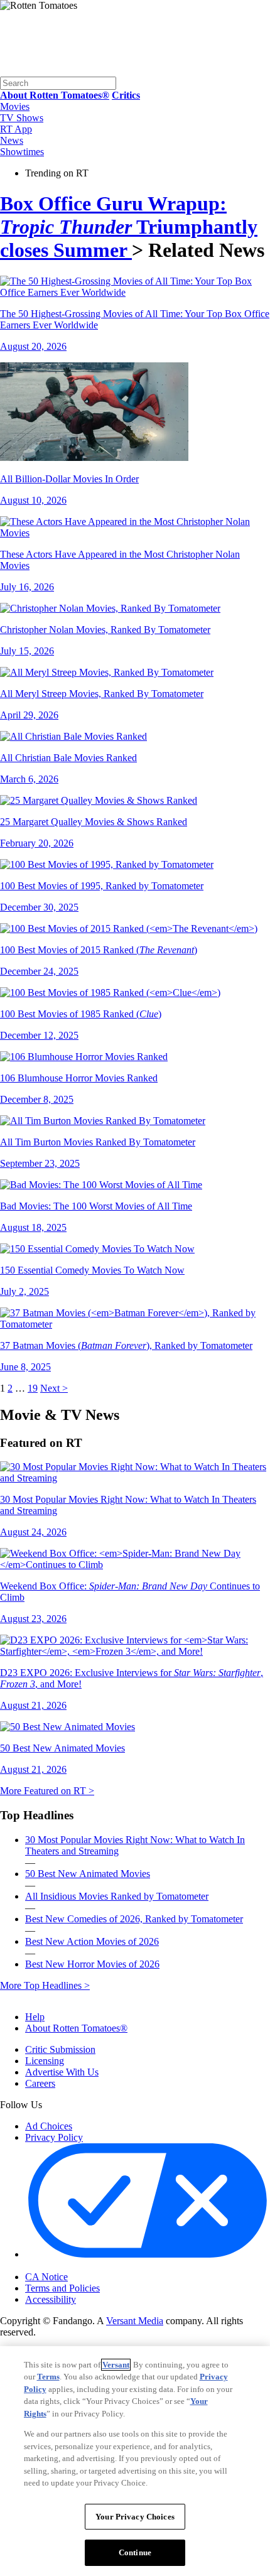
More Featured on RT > (47, 1791)
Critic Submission (60, 2049)
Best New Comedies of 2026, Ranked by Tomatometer (134, 1919)
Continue (135, 2552)
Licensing (45, 2061)
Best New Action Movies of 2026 (92, 1941)
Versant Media (135, 2321)
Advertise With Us (62, 2072)
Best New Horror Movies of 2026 (92, 1964)
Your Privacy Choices (78, 2266)
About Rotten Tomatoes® (76, 2028)
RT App (16, 129)
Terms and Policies (62, 2288)
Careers (40, 2083)
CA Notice (46, 2277)
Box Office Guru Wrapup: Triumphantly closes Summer (129, 227)
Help (35, 2017)
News (12, 140)
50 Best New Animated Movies (88, 1874)
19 (33, 1388)
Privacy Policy (54, 2137)
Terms (48, 2377)
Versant (116, 2365)
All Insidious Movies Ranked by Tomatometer (117, 1896)
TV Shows (22, 118)
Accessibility (51, 2299)
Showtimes (22, 152)
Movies (15, 106)
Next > (54, 1388)
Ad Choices (49, 2126)
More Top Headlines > (45, 1985)
